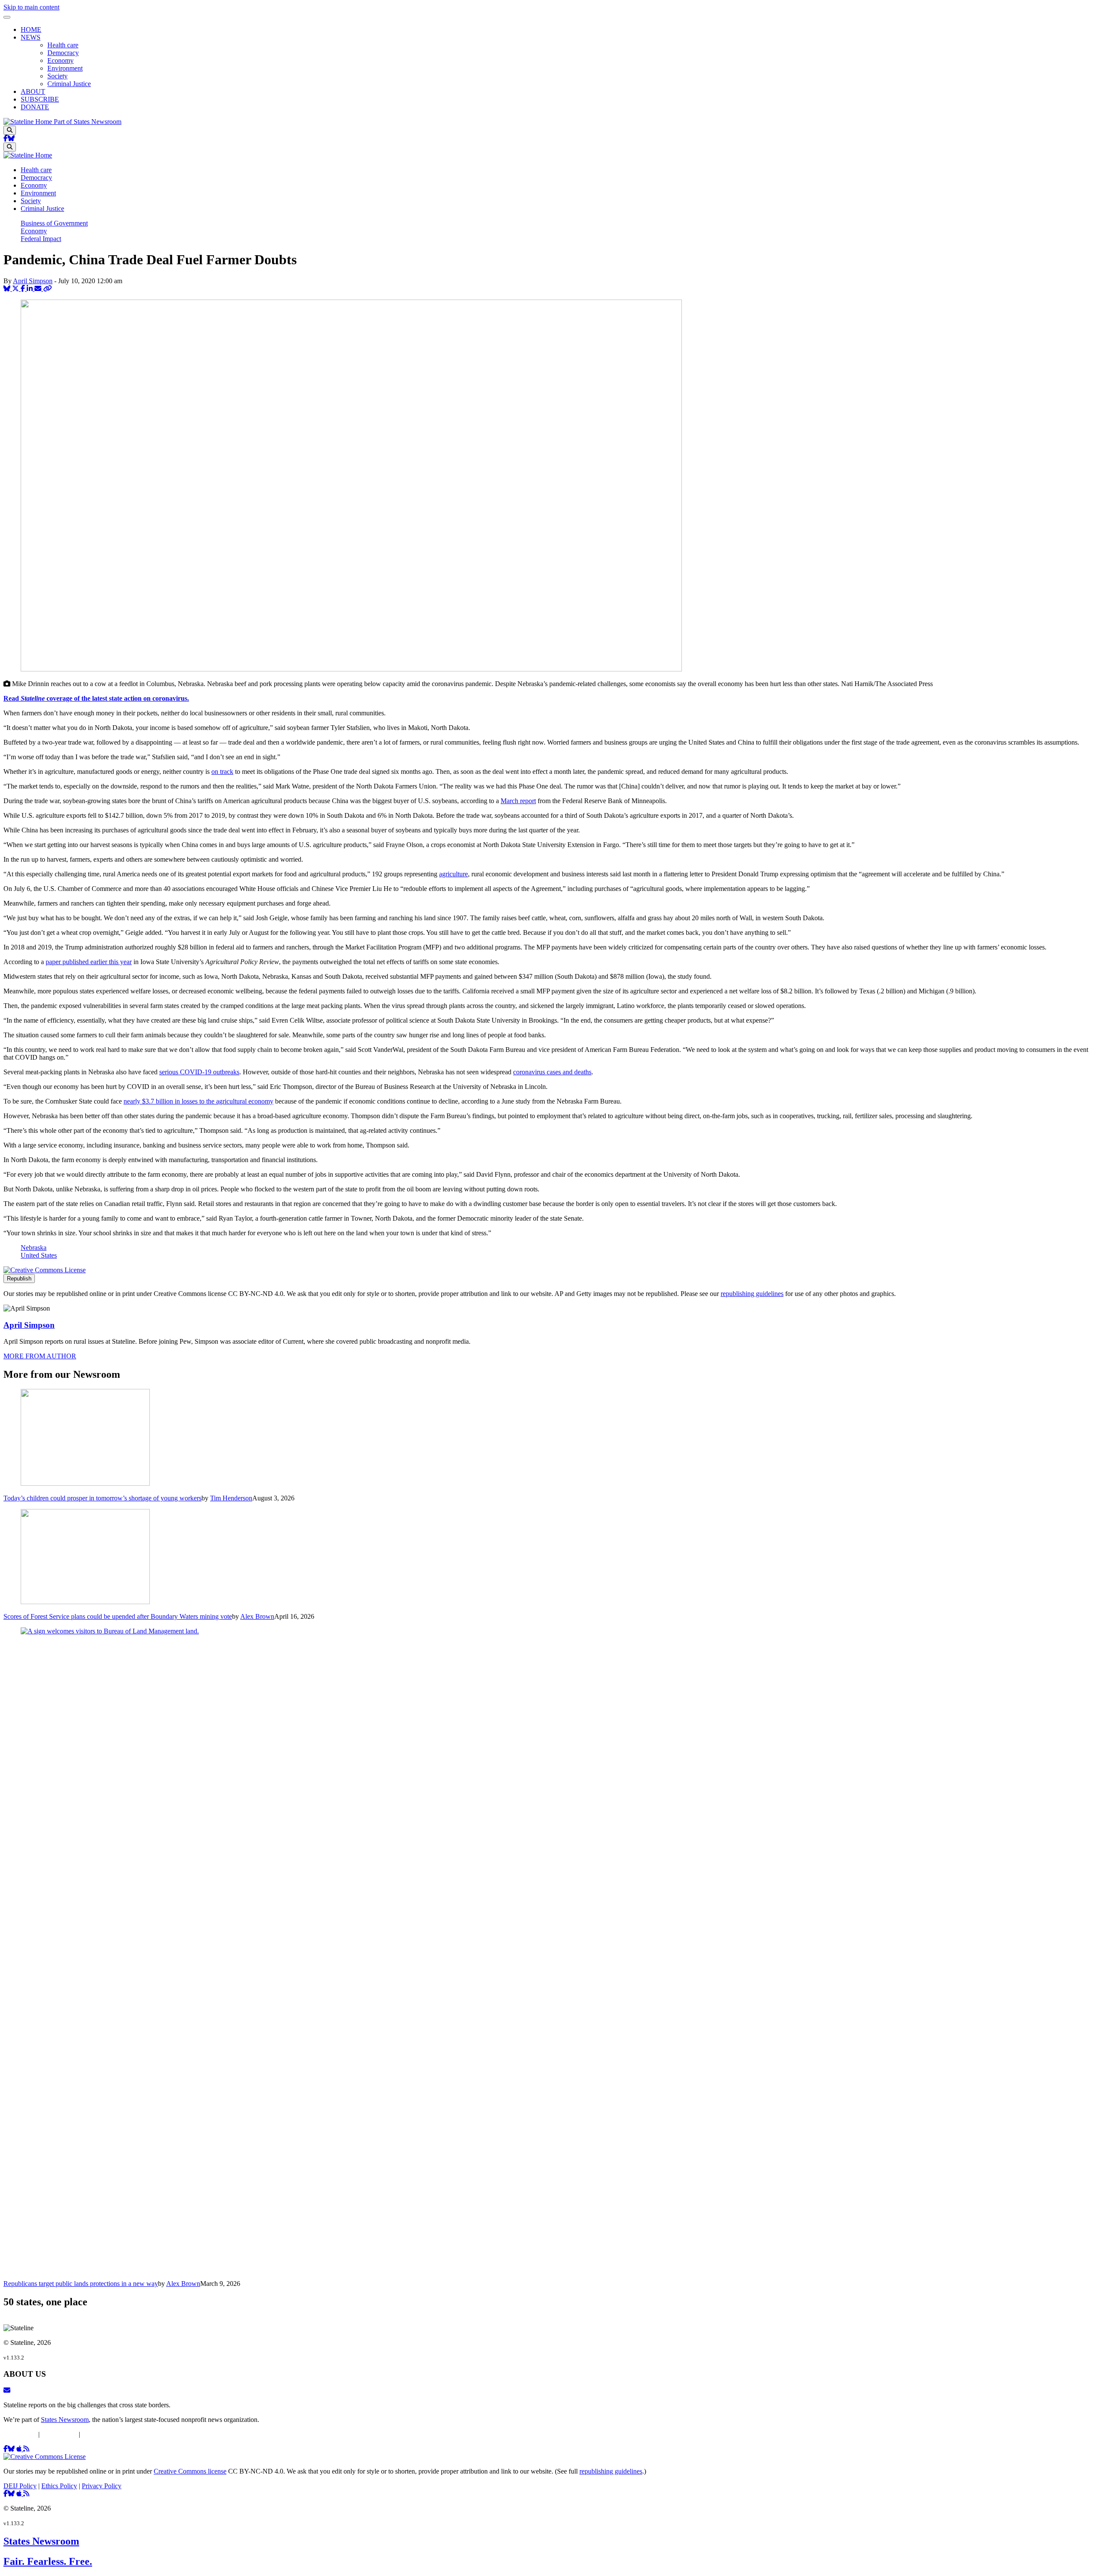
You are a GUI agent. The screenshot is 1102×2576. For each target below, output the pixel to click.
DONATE (35, 107)
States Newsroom (65, 2420)
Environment (65, 68)
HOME (31, 29)
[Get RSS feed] (26, 2449)
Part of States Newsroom (88, 122)
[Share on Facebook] (24, 289)
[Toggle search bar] (10, 130)
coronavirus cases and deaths (552, 1072)
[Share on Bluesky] (8, 289)
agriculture (453, 874)
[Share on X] (16, 289)
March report (518, 801)
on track (222, 772)
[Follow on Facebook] (6, 138)
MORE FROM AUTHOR (40, 1356)
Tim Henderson (231, 1498)
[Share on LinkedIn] (31, 289)
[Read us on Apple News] (20, 2494)
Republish (19, 1279)
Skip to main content (31, 7)
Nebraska (34, 1248)
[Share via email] (39, 289)
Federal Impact (41, 239)
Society (57, 76)
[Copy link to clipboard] (47, 289)
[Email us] (7, 2390)
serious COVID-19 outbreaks (199, 1072)
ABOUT (33, 91)
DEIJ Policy (20, 2434)
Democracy (63, 53)
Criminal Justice (69, 84)
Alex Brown (257, 1616)
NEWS (31, 37)
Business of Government (54, 223)
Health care (63, 45)
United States (39, 1255)
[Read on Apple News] (20, 2449)
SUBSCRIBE (40, 99)
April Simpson (33, 281)
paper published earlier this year (89, 962)
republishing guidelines (752, 1294)
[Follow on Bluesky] (11, 138)
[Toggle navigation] (7, 17)
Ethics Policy (59, 2434)
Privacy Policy (102, 2434)
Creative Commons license (190, 2471)
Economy (60, 60)
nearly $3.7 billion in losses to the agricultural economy (198, 1101)
